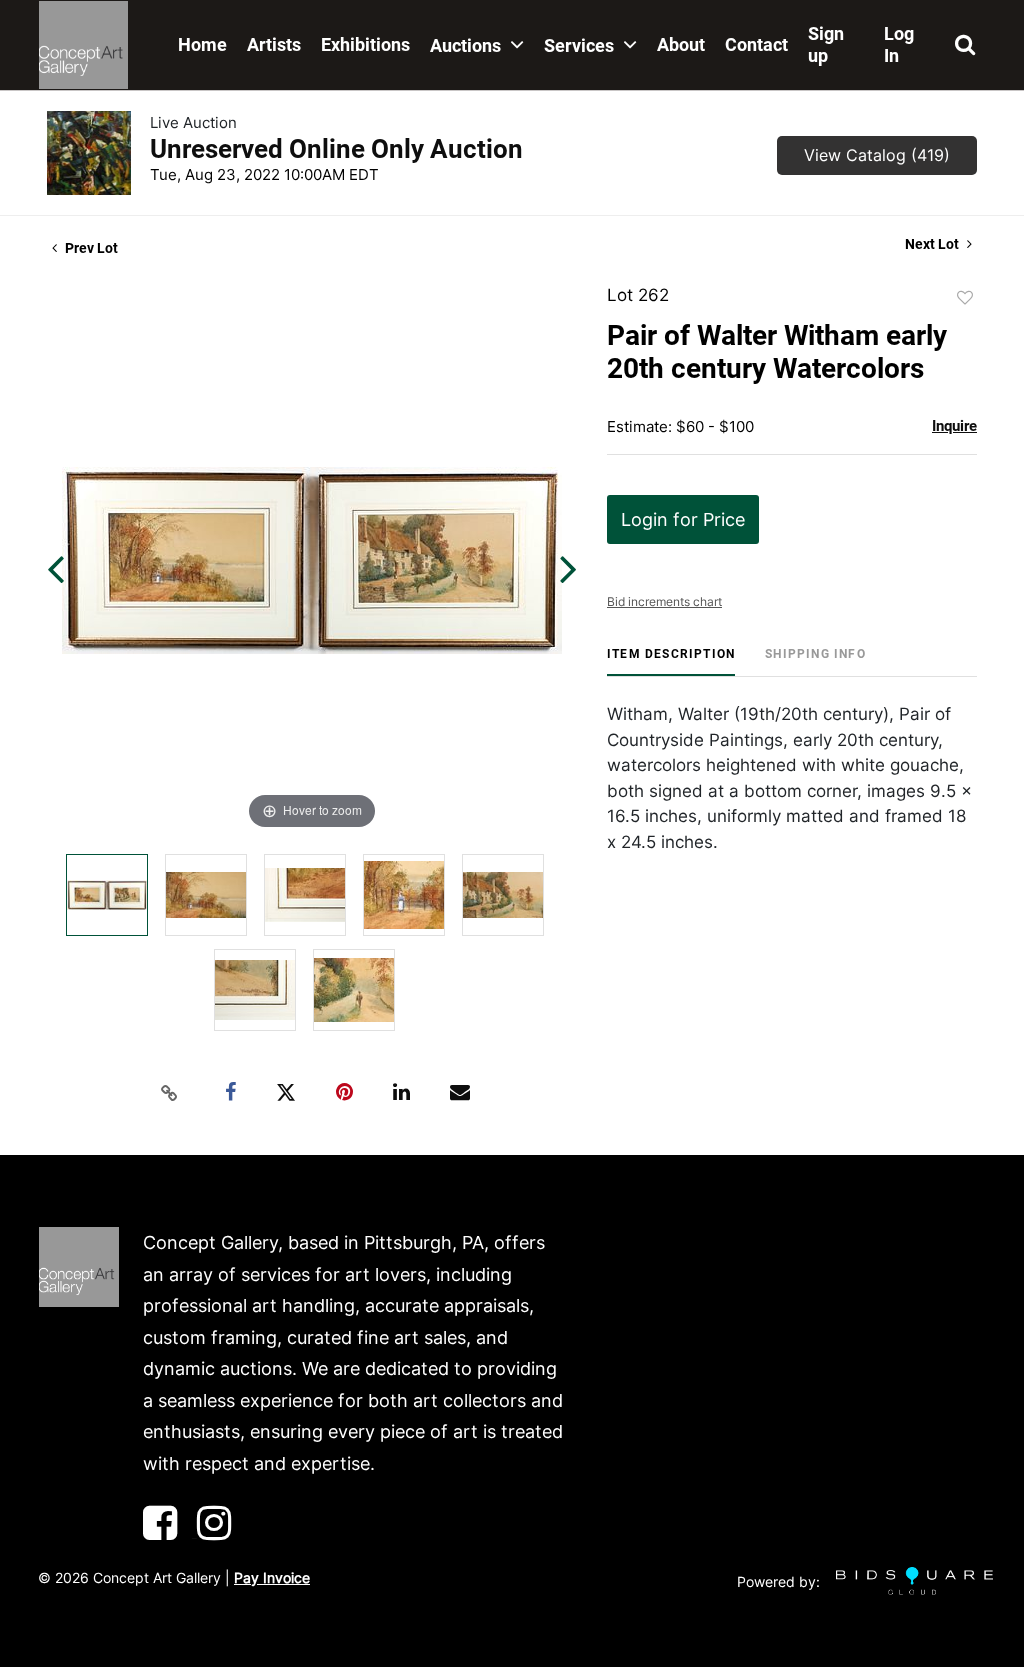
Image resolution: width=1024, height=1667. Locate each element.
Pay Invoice (272, 1577)
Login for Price (683, 519)
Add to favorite (965, 298)
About (681, 44)
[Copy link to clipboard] (170, 1093)
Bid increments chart (664, 601)
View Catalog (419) (877, 155)
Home (202, 44)
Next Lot (933, 244)
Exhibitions (365, 44)
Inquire (954, 426)
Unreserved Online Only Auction (336, 149)
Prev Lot (90, 248)
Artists (274, 44)
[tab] (671, 661)
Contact (756, 44)
